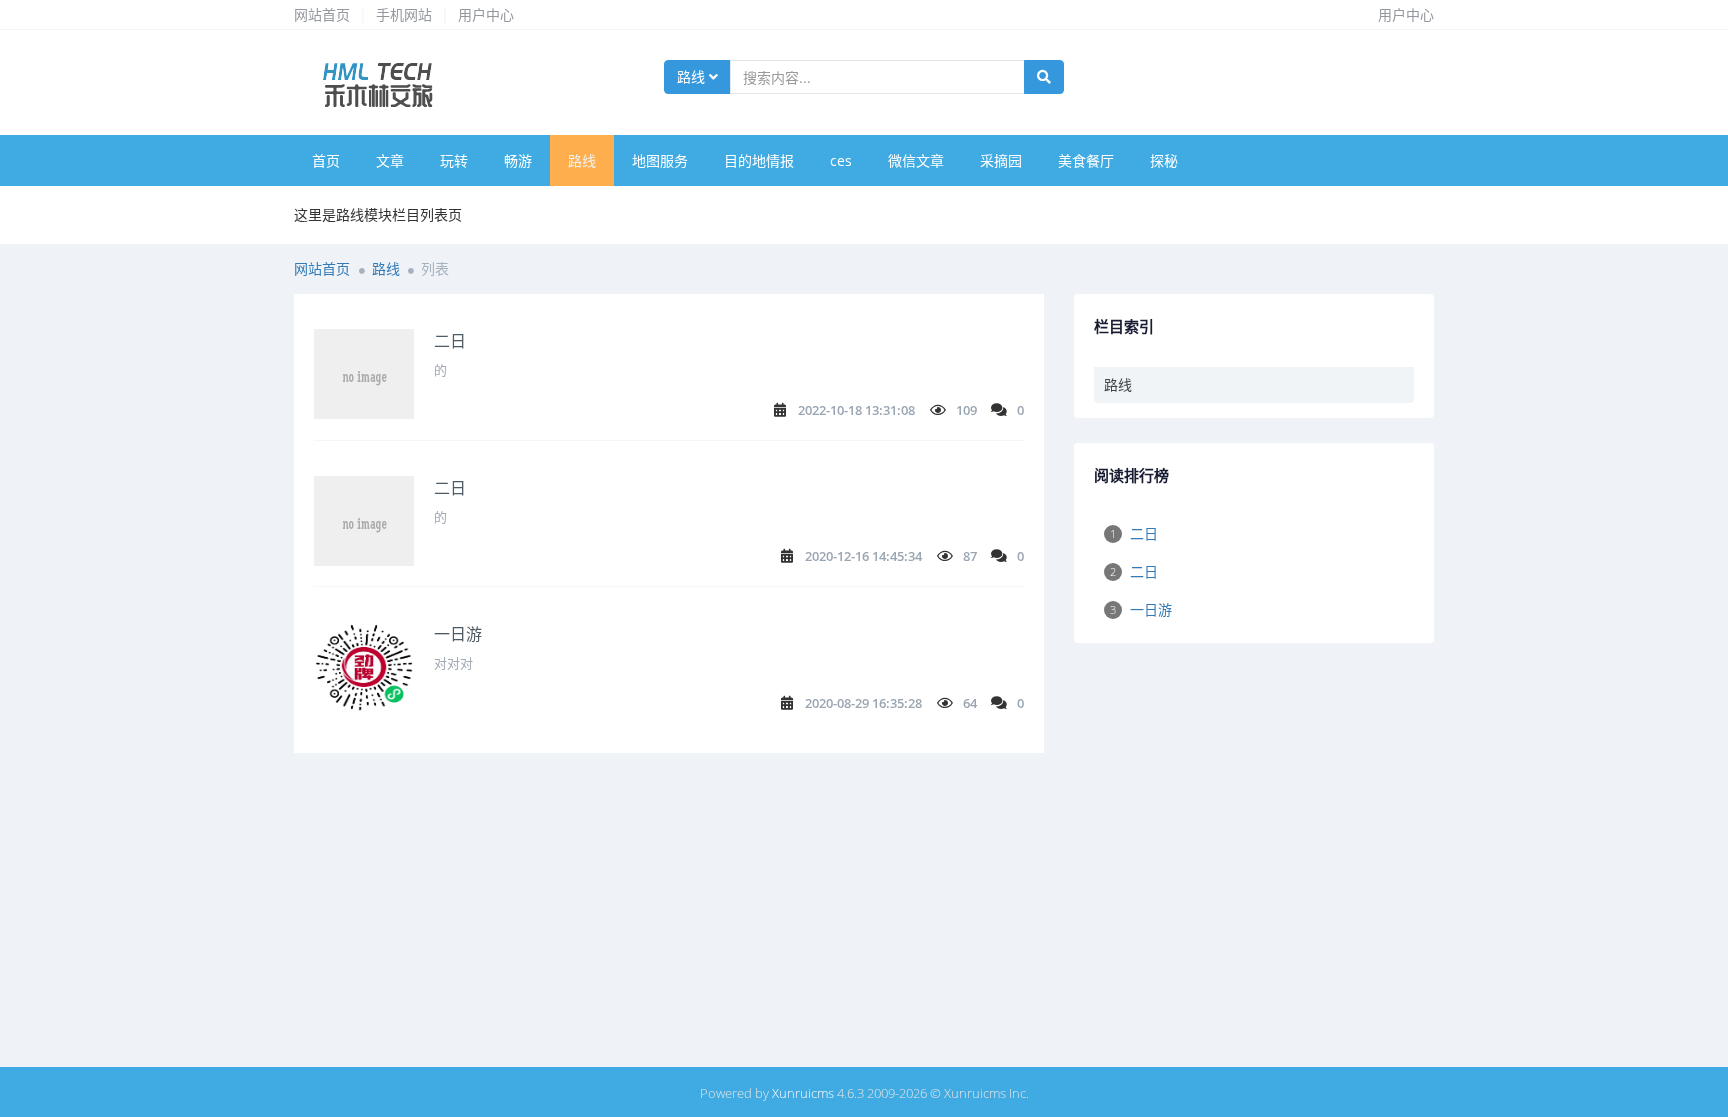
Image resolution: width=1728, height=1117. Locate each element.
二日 (450, 341)
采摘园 (1001, 160)
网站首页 (322, 14)
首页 (326, 160)
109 (966, 410)
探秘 (1164, 160)
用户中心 (486, 14)
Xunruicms (803, 1093)
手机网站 (404, 14)
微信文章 (916, 160)
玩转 (454, 160)
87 (970, 556)
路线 (693, 76)
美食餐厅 (1086, 160)
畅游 (518, 160)
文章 (390, 160)
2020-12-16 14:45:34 (863, 556)
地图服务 (660, 160)
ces (841, 160)
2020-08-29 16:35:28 (863, 703)
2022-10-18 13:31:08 (856, 410)
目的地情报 (759, 160)
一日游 (458, 634)
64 (970, 703)
